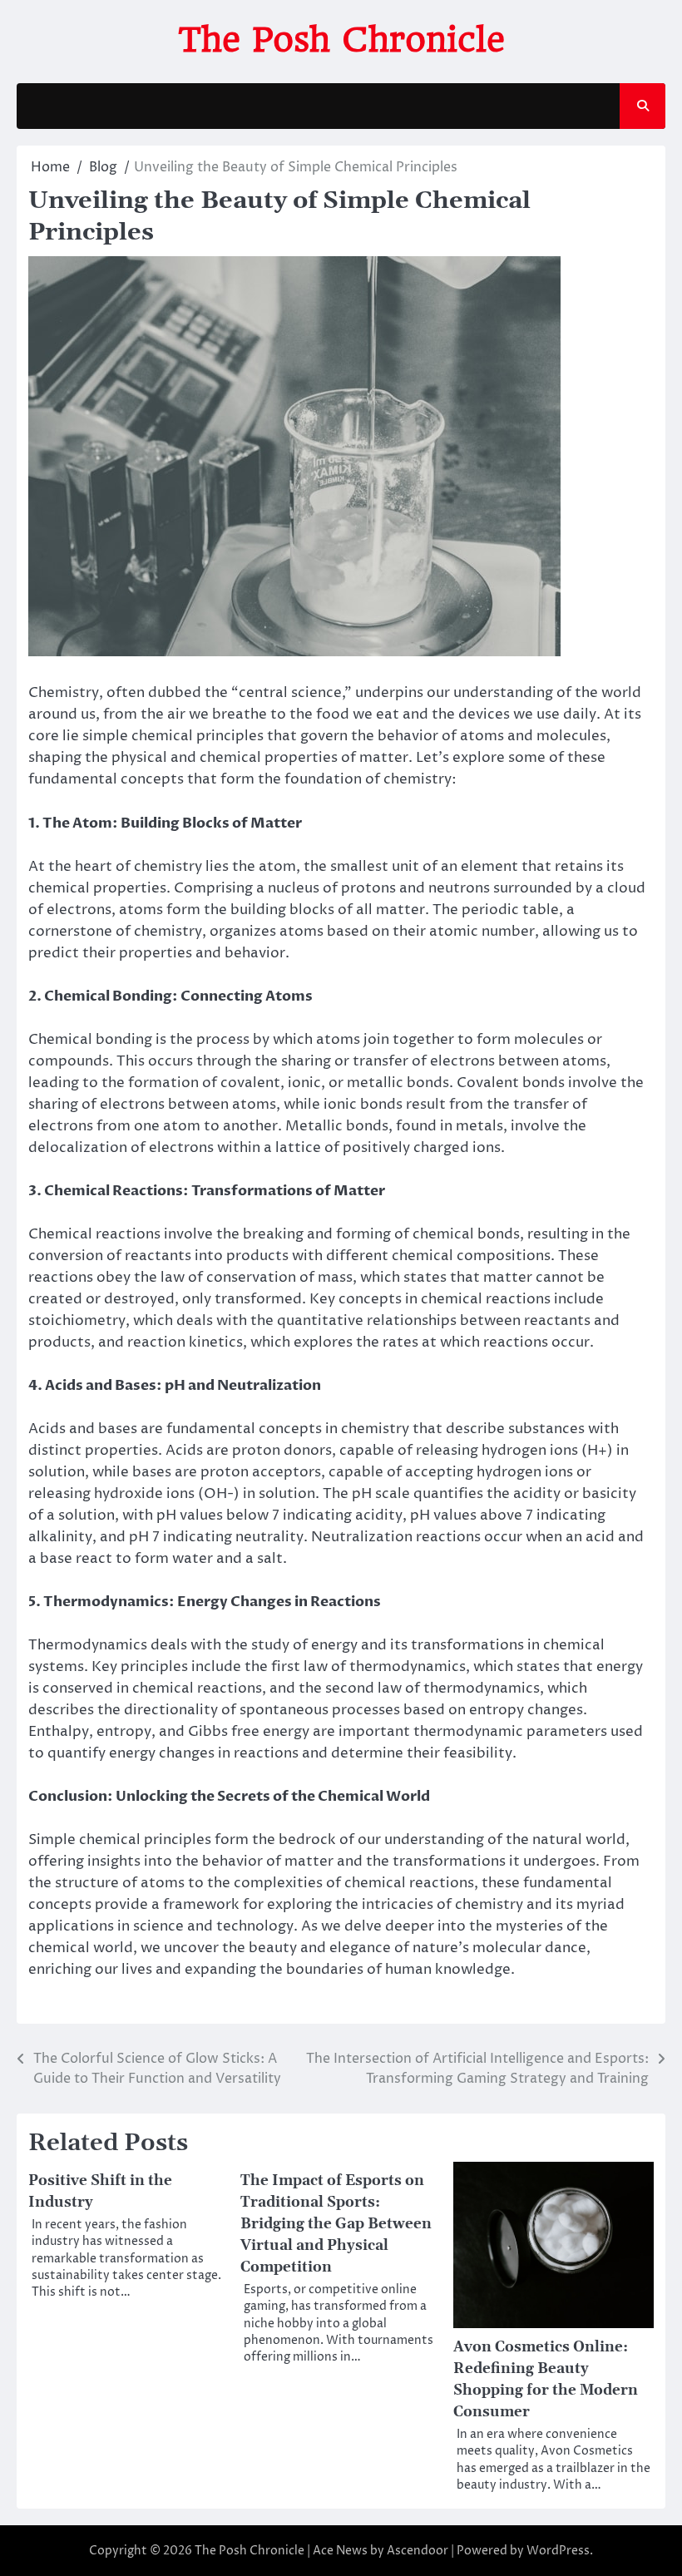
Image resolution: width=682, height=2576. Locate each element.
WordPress (558, 2551)
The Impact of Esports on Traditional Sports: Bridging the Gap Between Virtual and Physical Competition (336, 2224)
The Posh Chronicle (341, 40)
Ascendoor (418, 2551)
